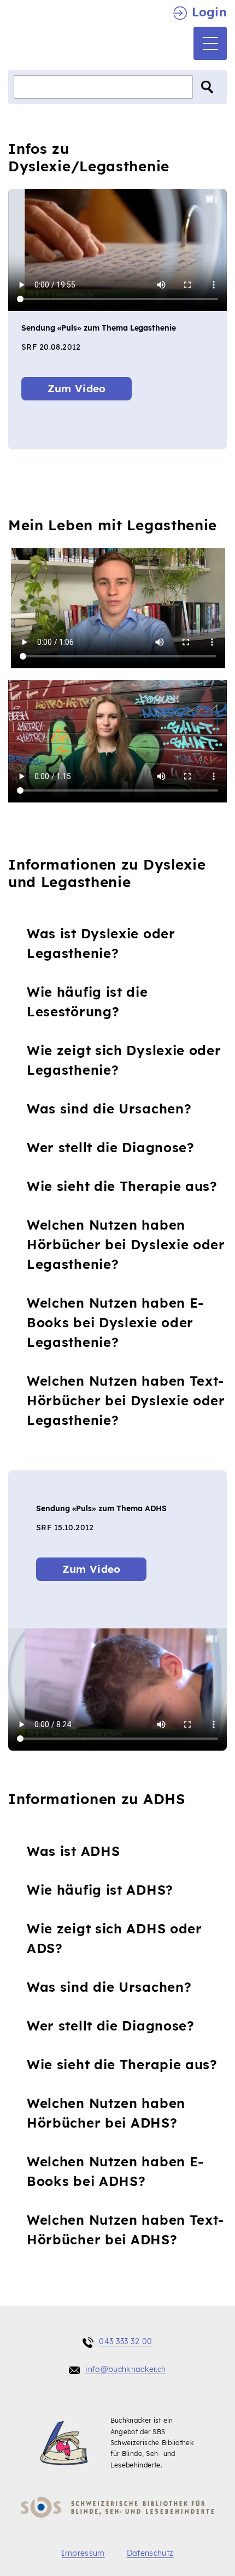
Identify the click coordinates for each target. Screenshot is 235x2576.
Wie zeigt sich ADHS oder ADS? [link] (114, 1938)
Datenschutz (150, 2553)
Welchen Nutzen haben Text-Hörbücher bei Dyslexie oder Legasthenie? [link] (126, 1400)
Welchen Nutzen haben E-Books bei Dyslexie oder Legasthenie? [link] (115, 1322)
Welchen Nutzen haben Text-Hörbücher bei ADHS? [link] (120, 2230)
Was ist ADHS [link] (68, 1851)
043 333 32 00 (126, 2341)
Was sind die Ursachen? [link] (109, 1109)
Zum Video (77, 388)
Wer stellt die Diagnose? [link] (111, 1147)
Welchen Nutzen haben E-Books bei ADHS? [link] (110, 2171)
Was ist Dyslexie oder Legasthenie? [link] (101, 943)
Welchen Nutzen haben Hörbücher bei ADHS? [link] (101, 2113)
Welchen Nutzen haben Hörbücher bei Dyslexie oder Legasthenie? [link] (126, 1244)
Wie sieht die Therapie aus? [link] (122, 1186)
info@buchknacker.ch (126, 2369)
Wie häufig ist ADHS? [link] (95, 1890)
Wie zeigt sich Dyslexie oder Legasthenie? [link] (124, 1060)
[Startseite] (50, 36)
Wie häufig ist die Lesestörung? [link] (87, 1002)
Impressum (83, 2553)
